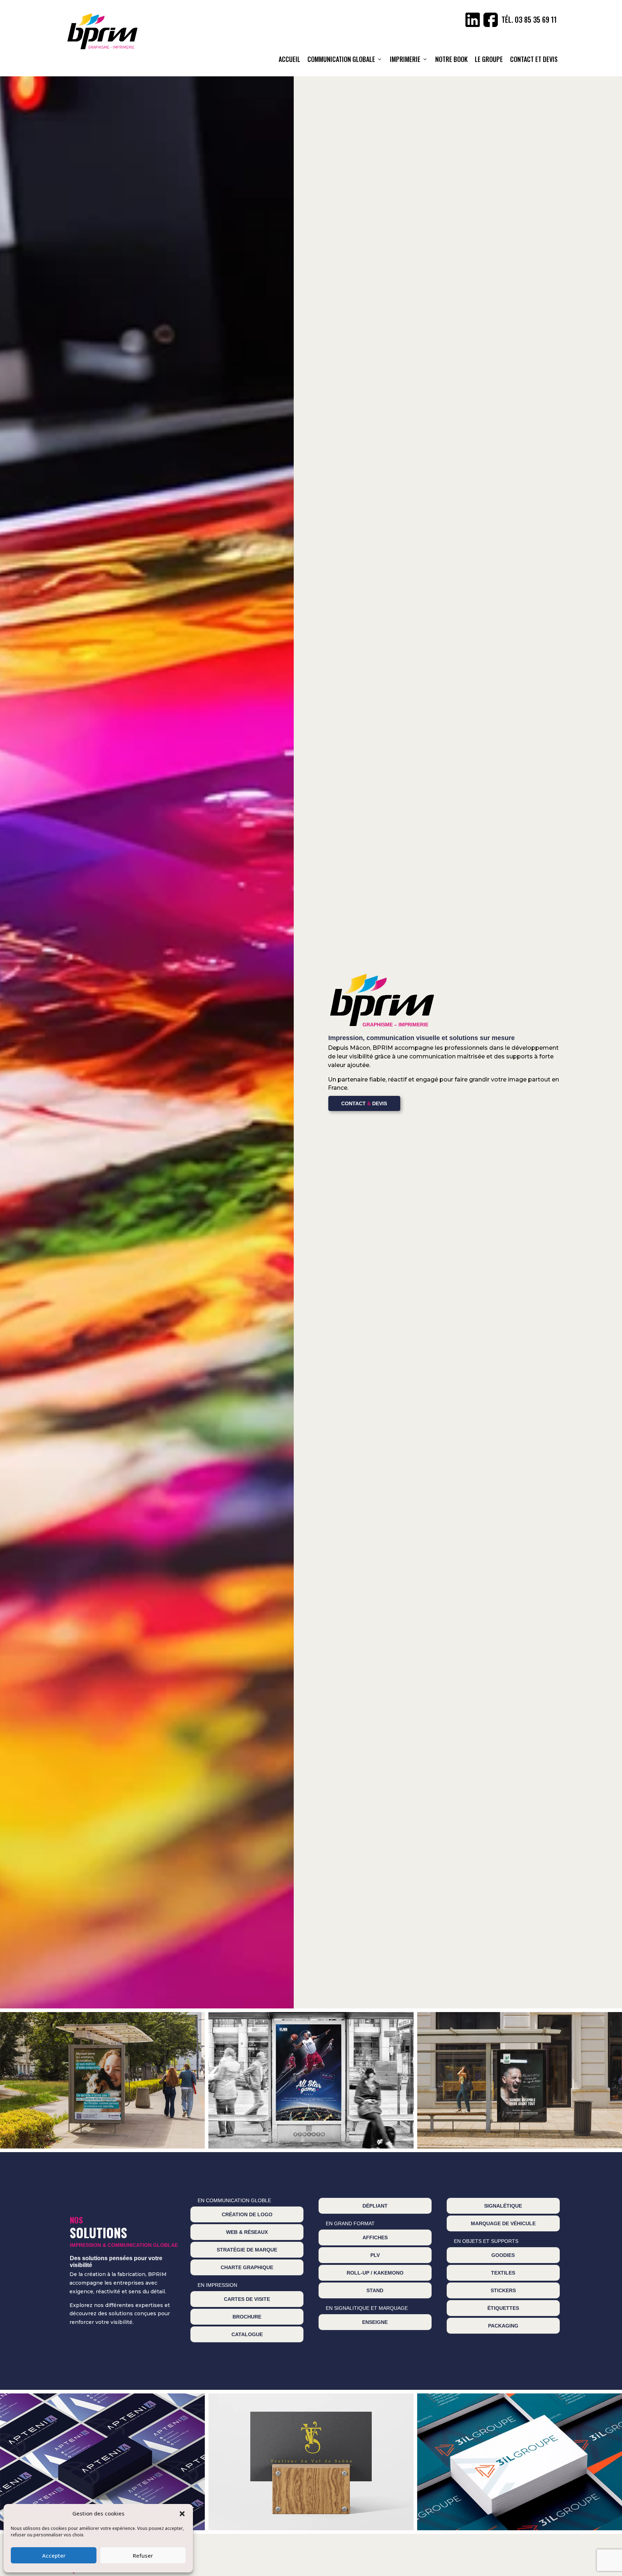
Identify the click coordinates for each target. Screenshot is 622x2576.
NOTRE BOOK (451, 59)
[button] (182, 2514)
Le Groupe (489, 59)
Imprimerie (405, 59)
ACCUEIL (289, 59)
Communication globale (341, 59)
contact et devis (534, 59)
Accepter (54, 2555)
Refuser (143, 2555)
